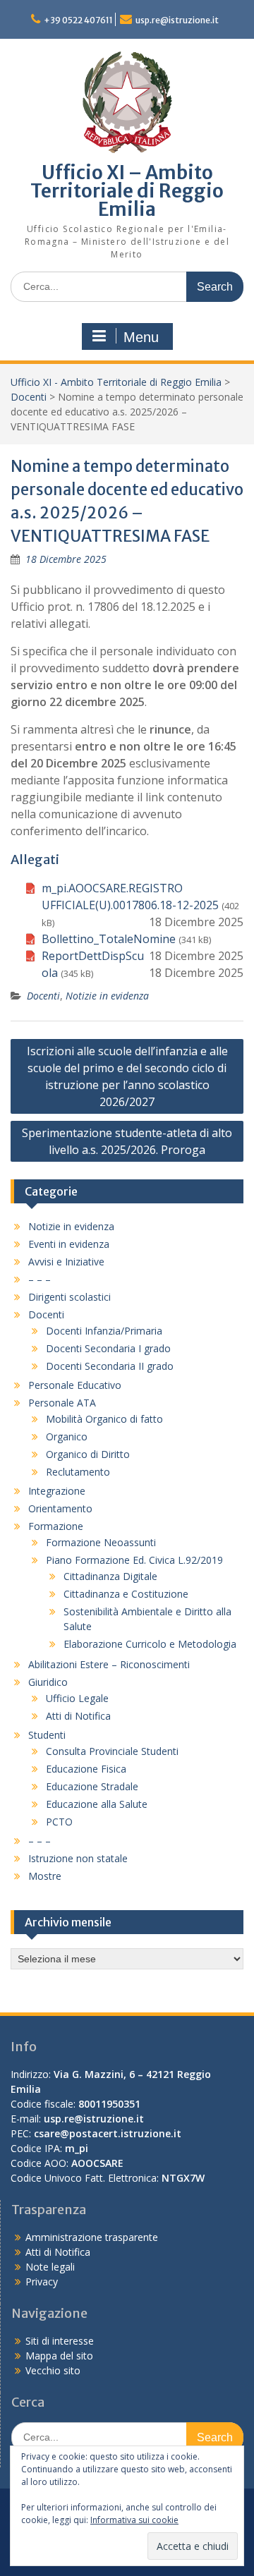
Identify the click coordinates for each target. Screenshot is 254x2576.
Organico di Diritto (88, 1454)
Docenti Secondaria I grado (108, 1348)
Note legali (50, 2267)
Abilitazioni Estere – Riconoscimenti (109, 1664)
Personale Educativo (75, 1385)
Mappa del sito (59, 2356)
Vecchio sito (53, 2370)
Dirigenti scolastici (69, 1297)
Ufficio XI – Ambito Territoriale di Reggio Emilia (127, 191)
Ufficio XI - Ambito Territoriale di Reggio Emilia (116, 382)
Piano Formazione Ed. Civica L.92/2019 (134, 1560)
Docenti (29, 397)
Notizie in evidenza (107, 996)
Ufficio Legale (77, 1698)
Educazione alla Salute (97, 1804)
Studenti (47, 1735)
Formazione (56, 1526)
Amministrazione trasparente (92, 2237)
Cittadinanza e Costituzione (126, 1594)
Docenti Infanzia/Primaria (104, 1331)
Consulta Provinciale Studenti (112, 1751)
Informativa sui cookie (134, 2520)
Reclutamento (78, 1472)
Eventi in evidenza (69, 1244)
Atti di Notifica (78, 1716)
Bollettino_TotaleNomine (109, 939)
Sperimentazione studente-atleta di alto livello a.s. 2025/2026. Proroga (127, 1141)
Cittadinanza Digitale (110, 1576)
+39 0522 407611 (78, 20)
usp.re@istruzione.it (177, 20)
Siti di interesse (60, 2341)
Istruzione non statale (78, 1858)
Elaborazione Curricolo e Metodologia (150, 1644)
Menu (141, 337)
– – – (40, 1279)
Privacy (42, 2282)
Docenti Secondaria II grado (110, 1366)
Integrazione (57, 1491)
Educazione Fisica (86, 1769)
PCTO (59, 1822)
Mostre (45, 1876)
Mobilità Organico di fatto (104, 1419)
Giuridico (48, 1682)
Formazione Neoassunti (101, 1542)
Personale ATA (62, 1403)
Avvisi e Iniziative (66, 1262)
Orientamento (60, 1508)
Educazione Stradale (92, 1786)
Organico (67, 1436)
